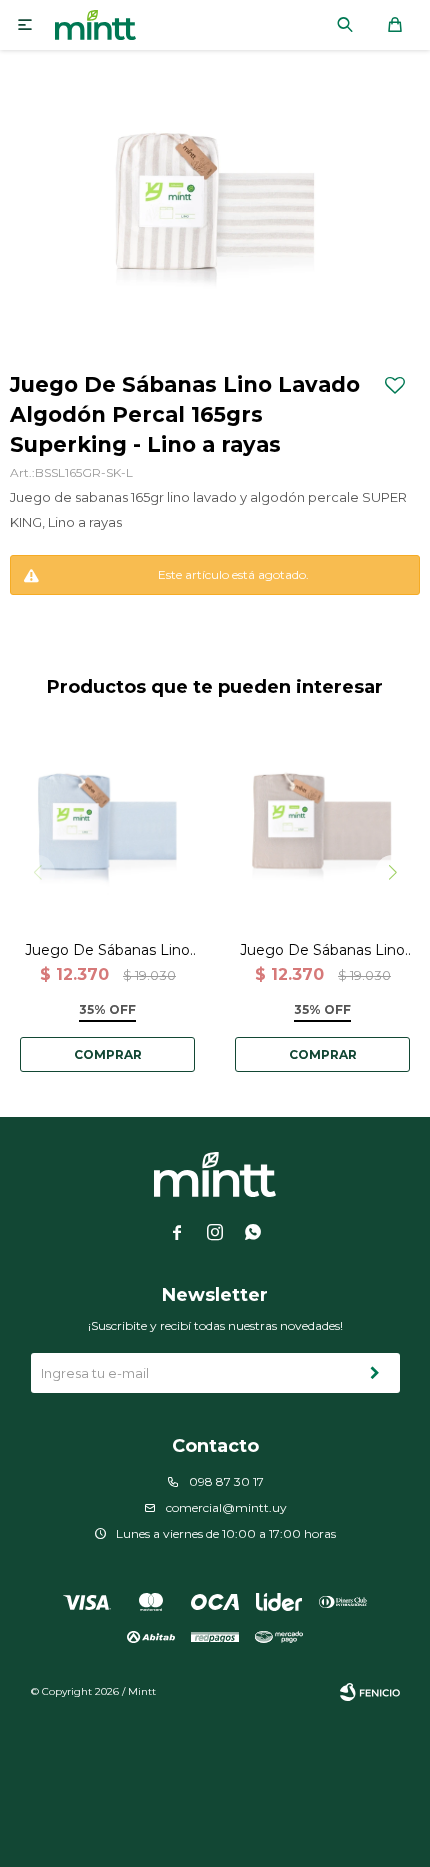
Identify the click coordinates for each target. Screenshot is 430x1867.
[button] (345, 25)
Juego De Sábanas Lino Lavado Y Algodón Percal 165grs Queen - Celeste (107, 950)
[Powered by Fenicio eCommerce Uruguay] (370, 1692)
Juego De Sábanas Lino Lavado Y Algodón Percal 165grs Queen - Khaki (322, 950)
